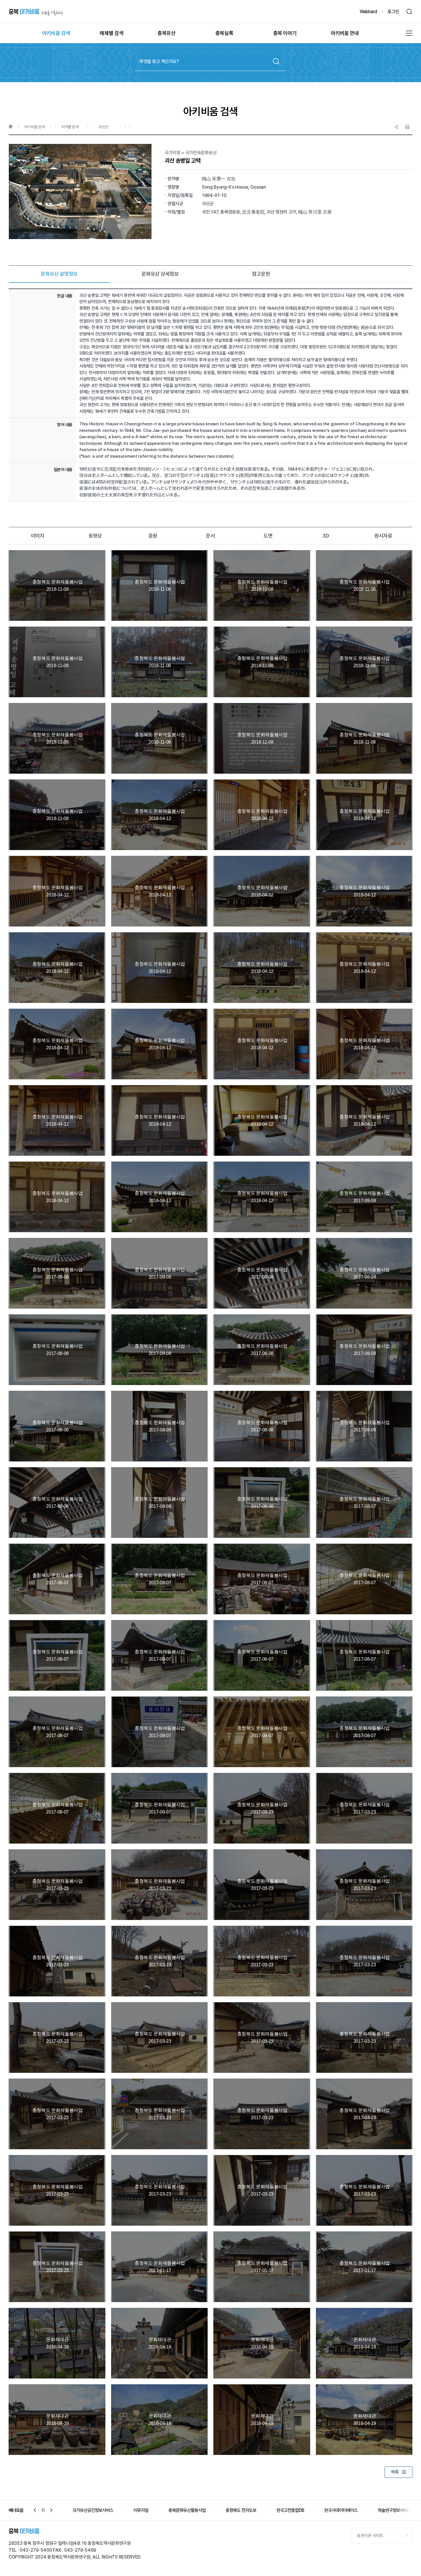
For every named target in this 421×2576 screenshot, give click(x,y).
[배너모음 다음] (52, 2510)
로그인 (393, 12)
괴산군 (104, 127)
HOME (13, 127)
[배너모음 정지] (43, 2510)
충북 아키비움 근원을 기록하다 (36, 12)
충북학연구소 (347, 2510)
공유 (396, 127)
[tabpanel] (210, 395)
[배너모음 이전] (35, 2510)
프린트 (407, 127)
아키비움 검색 (35, 127)
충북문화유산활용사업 (91, 2510)
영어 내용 (65, 425)
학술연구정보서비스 (299, 2510)
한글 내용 (65, 296)
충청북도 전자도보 (145, 2510)
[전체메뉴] (409, 33)
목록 (395, 2472)
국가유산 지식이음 (393, 2510)
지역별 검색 (70, 127)
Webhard (368, 12)
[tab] (59, 274)
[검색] (409, 12)
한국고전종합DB (194, 2510)
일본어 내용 (63, 470)
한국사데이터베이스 (245, 2510)
